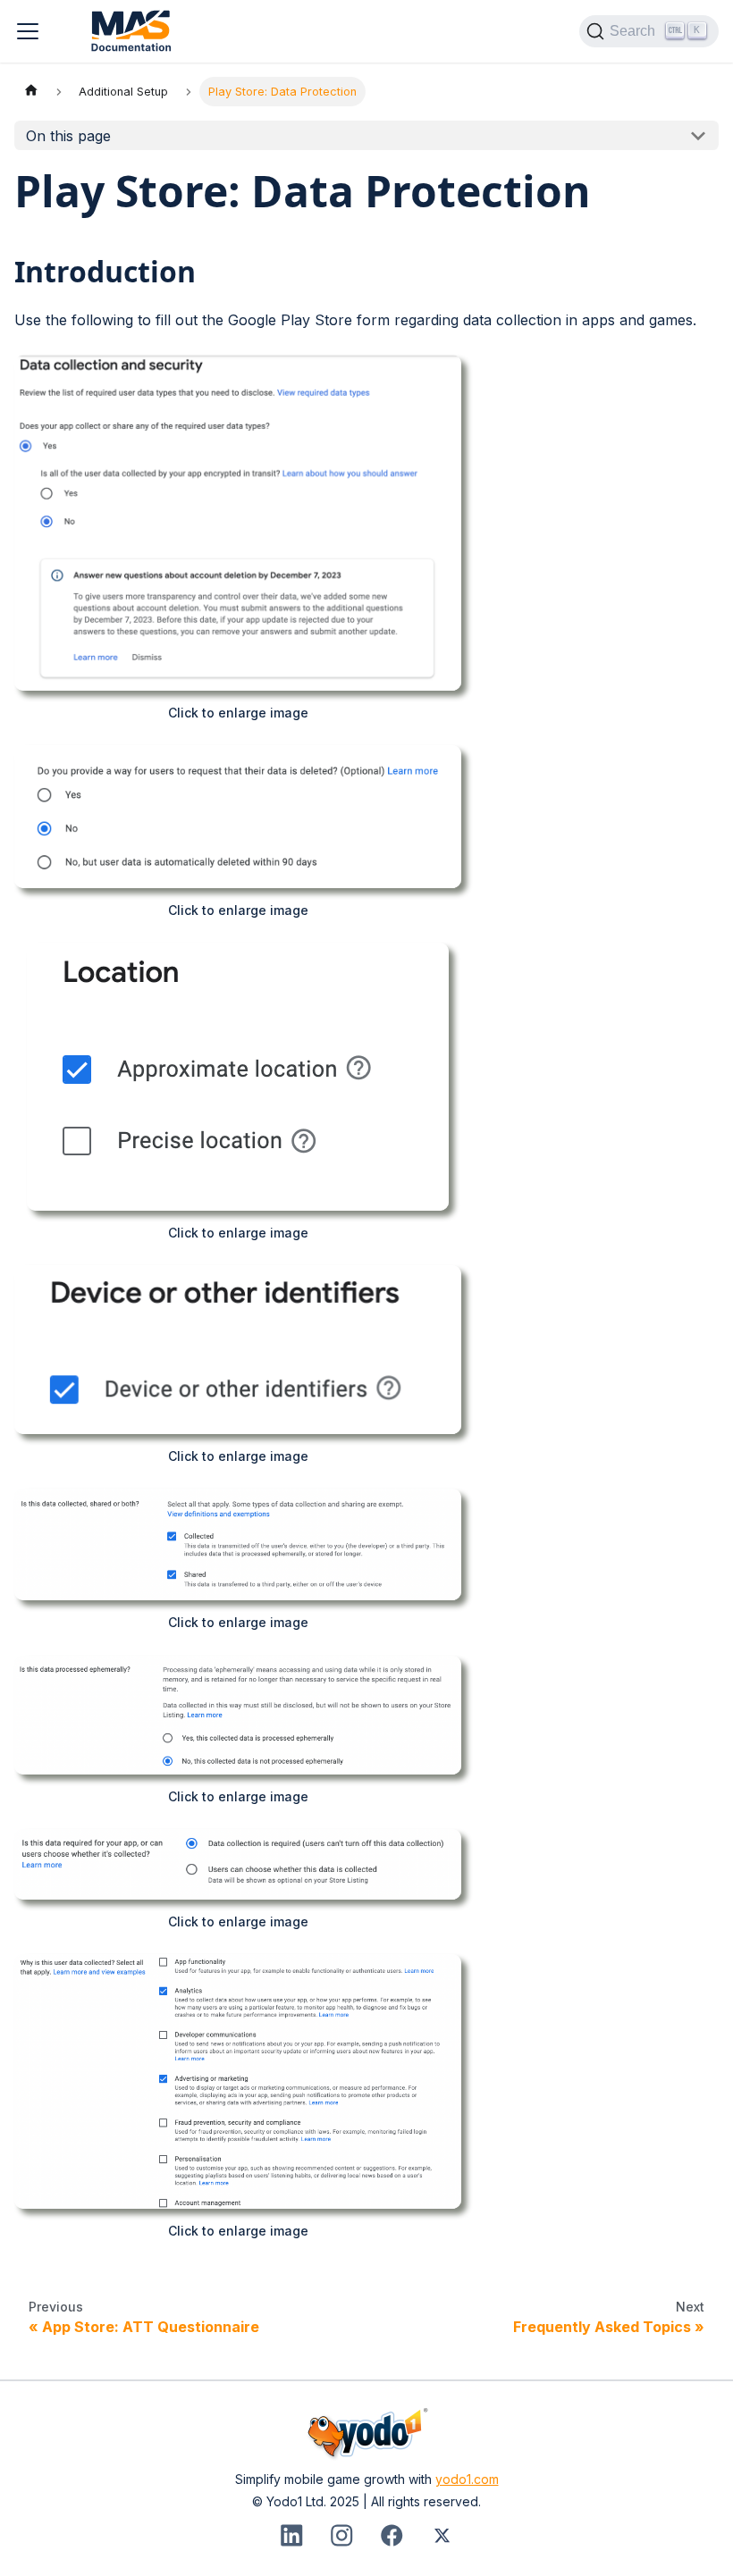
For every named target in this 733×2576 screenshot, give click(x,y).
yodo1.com (467, 2479)
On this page (68, 136)
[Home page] (31, 92)
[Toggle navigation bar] (28, 31)
